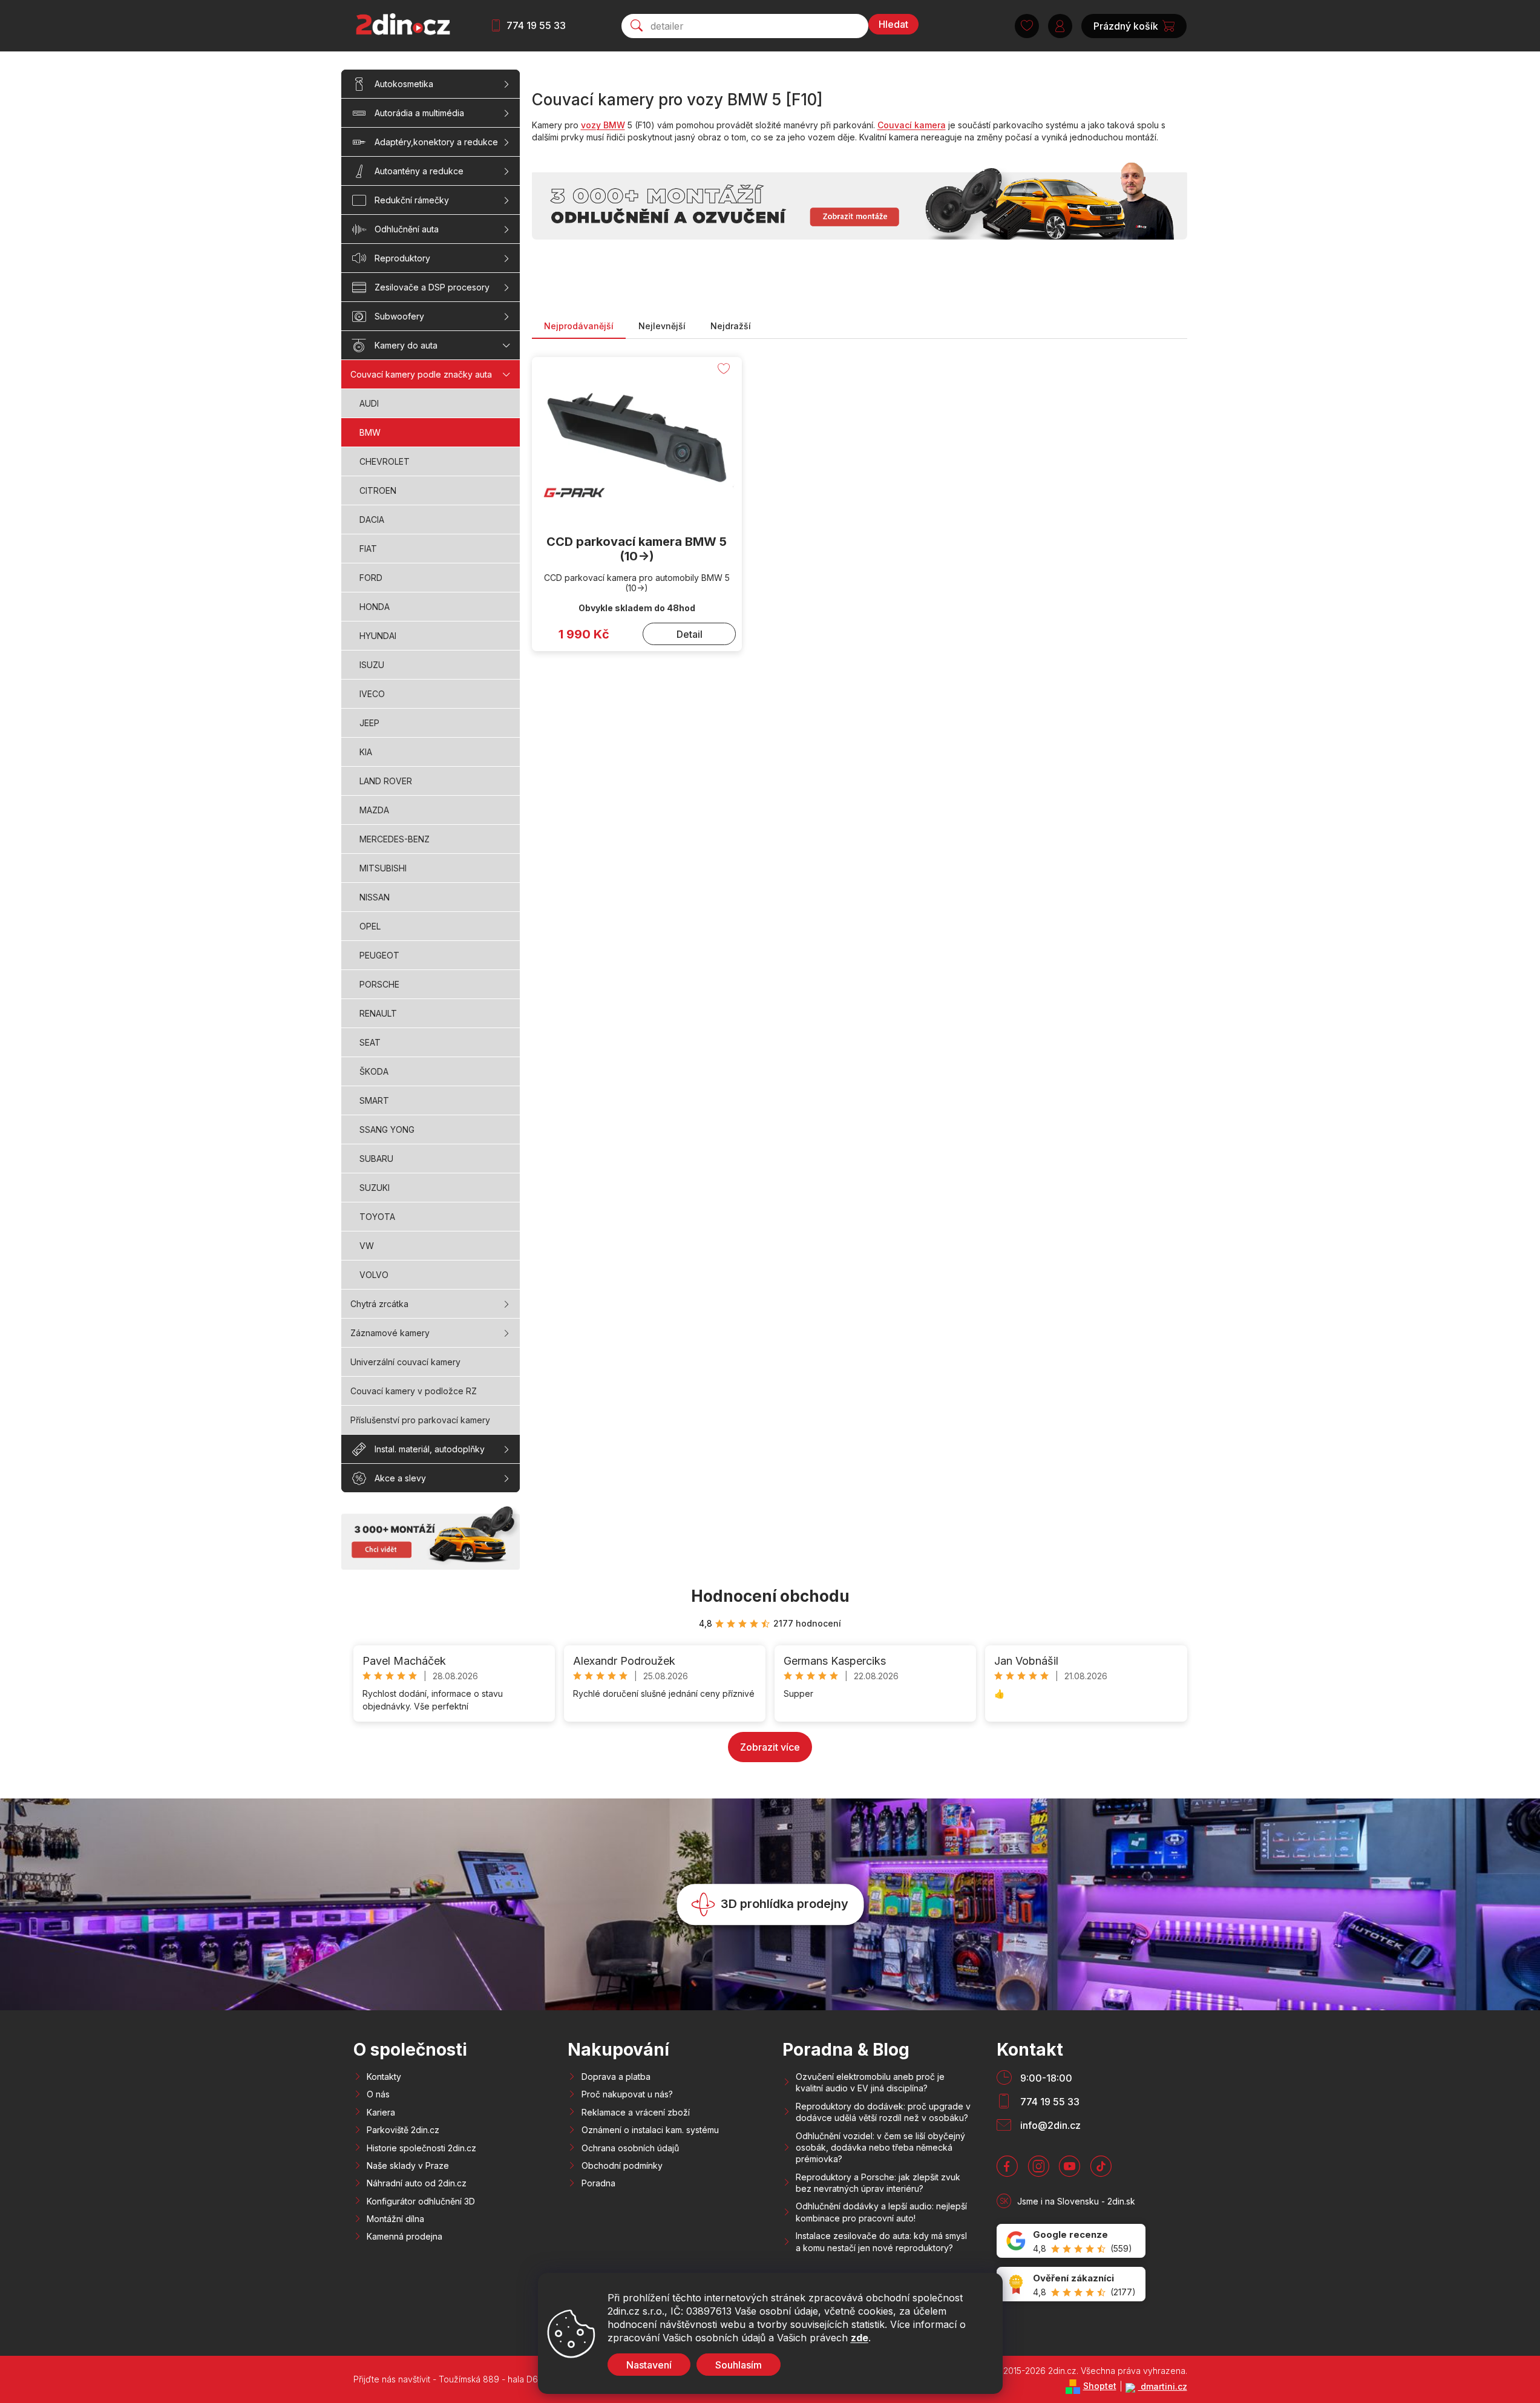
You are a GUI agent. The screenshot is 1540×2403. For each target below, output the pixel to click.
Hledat (893, 24)
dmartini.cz (1163, 2386)
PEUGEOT (379, 955)
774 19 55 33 (536, 25)
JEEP (369, 723)
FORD (371, 578)
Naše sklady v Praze (408, 2165)
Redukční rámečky (412, 200)
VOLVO (374, 1275)
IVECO (372, 694)
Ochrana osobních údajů (630, 2148)
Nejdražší (731, 326)
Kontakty (384, 2077)
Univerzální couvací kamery (405, 1362)
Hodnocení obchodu (770, 1596)
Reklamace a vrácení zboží (636, 2112)
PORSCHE (379, 984)
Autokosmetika (404, 84)
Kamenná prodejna (405, 2236)
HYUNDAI (378, 636)
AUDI (369, 403)
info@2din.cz (1050, 2125)
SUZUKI (375, 1188)
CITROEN (378, 490)
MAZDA (374, 810)
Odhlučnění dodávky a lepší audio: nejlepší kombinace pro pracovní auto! (881, 2212)
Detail (690, 634)
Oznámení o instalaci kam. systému (650, 2130)
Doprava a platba (616, 2077)
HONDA (375, 607)
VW (367, 1246)
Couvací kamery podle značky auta (421, 374)
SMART (374, 1100)
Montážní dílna (395, 2219)
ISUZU (372, 665)
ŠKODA (374, 1071)
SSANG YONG (387, 1129)
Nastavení (649, 2365)
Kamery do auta (406, 345)
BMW (370, 432)
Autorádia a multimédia (419, 113)
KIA (366, 752)
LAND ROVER (386, 781)
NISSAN (375, 897)
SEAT (370, 1042)
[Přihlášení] (1060, 26)
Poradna (598, 2183)
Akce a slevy (400, 1478)
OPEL (370, 926)
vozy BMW (603, 125)
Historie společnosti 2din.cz (421, 2148)
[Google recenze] (1071, 2241)
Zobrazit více (770, 1747)
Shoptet (1100, 2386)
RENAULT (378, 1013)
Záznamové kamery (390, 1333)
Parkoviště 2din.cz (403, 2130)
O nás (378, 2094)
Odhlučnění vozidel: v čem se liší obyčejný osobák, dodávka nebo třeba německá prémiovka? (880, 2148)
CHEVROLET (385, 461)
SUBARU (376, 1159)
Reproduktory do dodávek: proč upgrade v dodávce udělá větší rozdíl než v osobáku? (883, 2112)
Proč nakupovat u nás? (627, 2094)
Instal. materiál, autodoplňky (430, 1449)
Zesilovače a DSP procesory (432, 287)
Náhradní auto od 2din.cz (417, 2183)
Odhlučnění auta (407, 229)
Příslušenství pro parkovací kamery (420, 1420)
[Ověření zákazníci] (1071, 2284)
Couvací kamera (912, 125)
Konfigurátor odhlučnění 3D (421, 2201)
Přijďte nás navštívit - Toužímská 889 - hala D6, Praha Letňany (477, 2379)
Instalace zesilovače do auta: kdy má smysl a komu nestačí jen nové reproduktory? (881, 2241)
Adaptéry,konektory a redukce (436, 142)
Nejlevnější (662, 326)
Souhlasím (739, 2365)
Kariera (381, 2112)
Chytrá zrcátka (379, 1304)
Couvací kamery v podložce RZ (414, 1391)
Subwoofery (399, 316)
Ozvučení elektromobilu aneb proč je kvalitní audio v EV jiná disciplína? (870, 2082)
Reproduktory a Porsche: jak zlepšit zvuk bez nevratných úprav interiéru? (878, 2183)
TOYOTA (377, 1217)
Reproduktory (402, 258)
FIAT (368, 549)
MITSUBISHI (383, 868)
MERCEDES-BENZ (395, 839)
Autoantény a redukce (419, 171)
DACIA (372, 520)
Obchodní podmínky (622, 2165)
